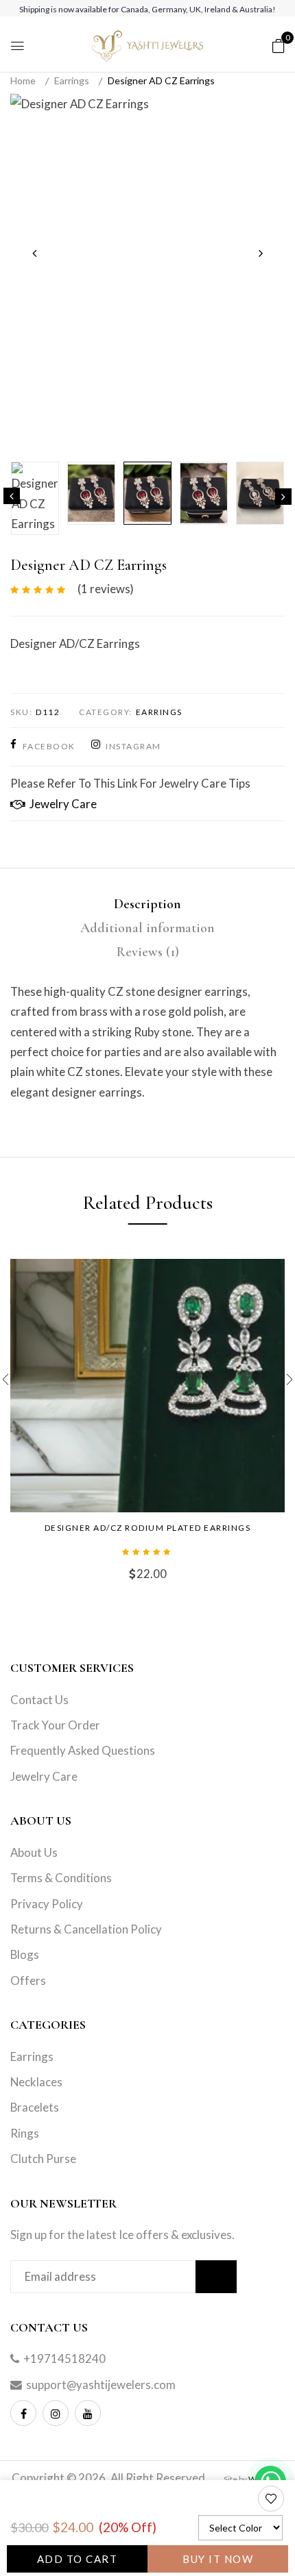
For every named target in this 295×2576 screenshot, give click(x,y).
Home (23, 80)
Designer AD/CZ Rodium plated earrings (148, 1528)
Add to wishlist (272, 2503)
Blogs (25, 1954)
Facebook (49, 746)
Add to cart (78, 2559)
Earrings (72, 80)
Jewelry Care (61, 804)
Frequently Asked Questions (83, 1750)
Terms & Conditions (61, 1878)
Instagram (133, 746)
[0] (279, 45)
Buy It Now (218, 2559)
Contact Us (39, 1700)
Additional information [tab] (147, 928)
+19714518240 (64, 2359)
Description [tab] (147, 904)
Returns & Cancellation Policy (86, 1929)
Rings (25, 2133)
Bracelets (35, 2107)
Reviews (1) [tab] (148, 952)
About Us (34, 1852)
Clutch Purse (43, 2159)
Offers (28, 1980)
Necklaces (36, 2082)
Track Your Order (55, 1725)
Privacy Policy (47, 1904)
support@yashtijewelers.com (101, 2385)
